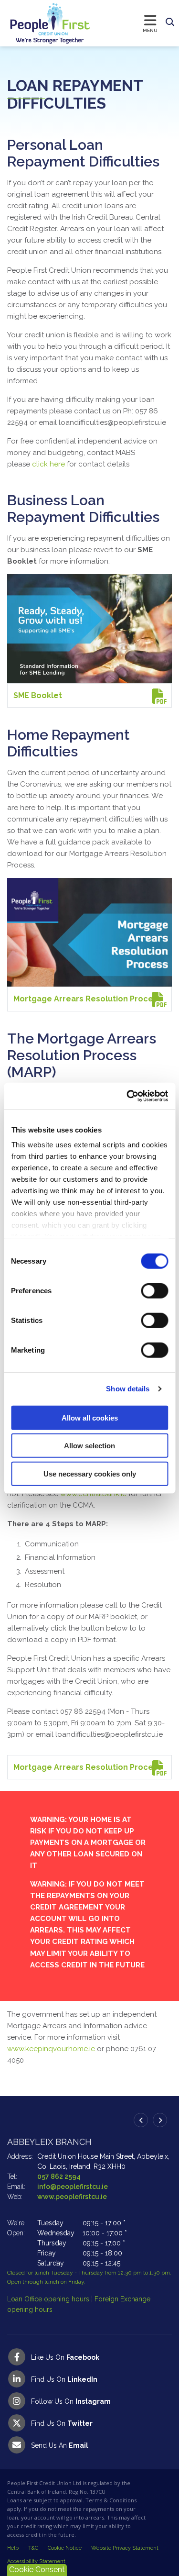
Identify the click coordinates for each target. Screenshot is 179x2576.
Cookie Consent (37, 2570)
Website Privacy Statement (125, 2548)
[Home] (41, 23)
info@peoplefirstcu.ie (73, 2187)
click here (48, 464)
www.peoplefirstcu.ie (72, 2197)
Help (13, 2548)
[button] (170, 22)
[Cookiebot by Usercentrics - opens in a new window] (127, 1096)
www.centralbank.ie (93, 1494)
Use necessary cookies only (90, 1473)
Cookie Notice (65, 2548)
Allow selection (89, 1446)
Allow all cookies (90, 1417)
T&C (33, 2548)
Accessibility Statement (36, 2561)
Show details (128, 1389)
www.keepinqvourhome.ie (51, 2049)
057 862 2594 (59, 2176)
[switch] (154, 1290)
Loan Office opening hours (49, 2299)
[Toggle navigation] (126, 23)
